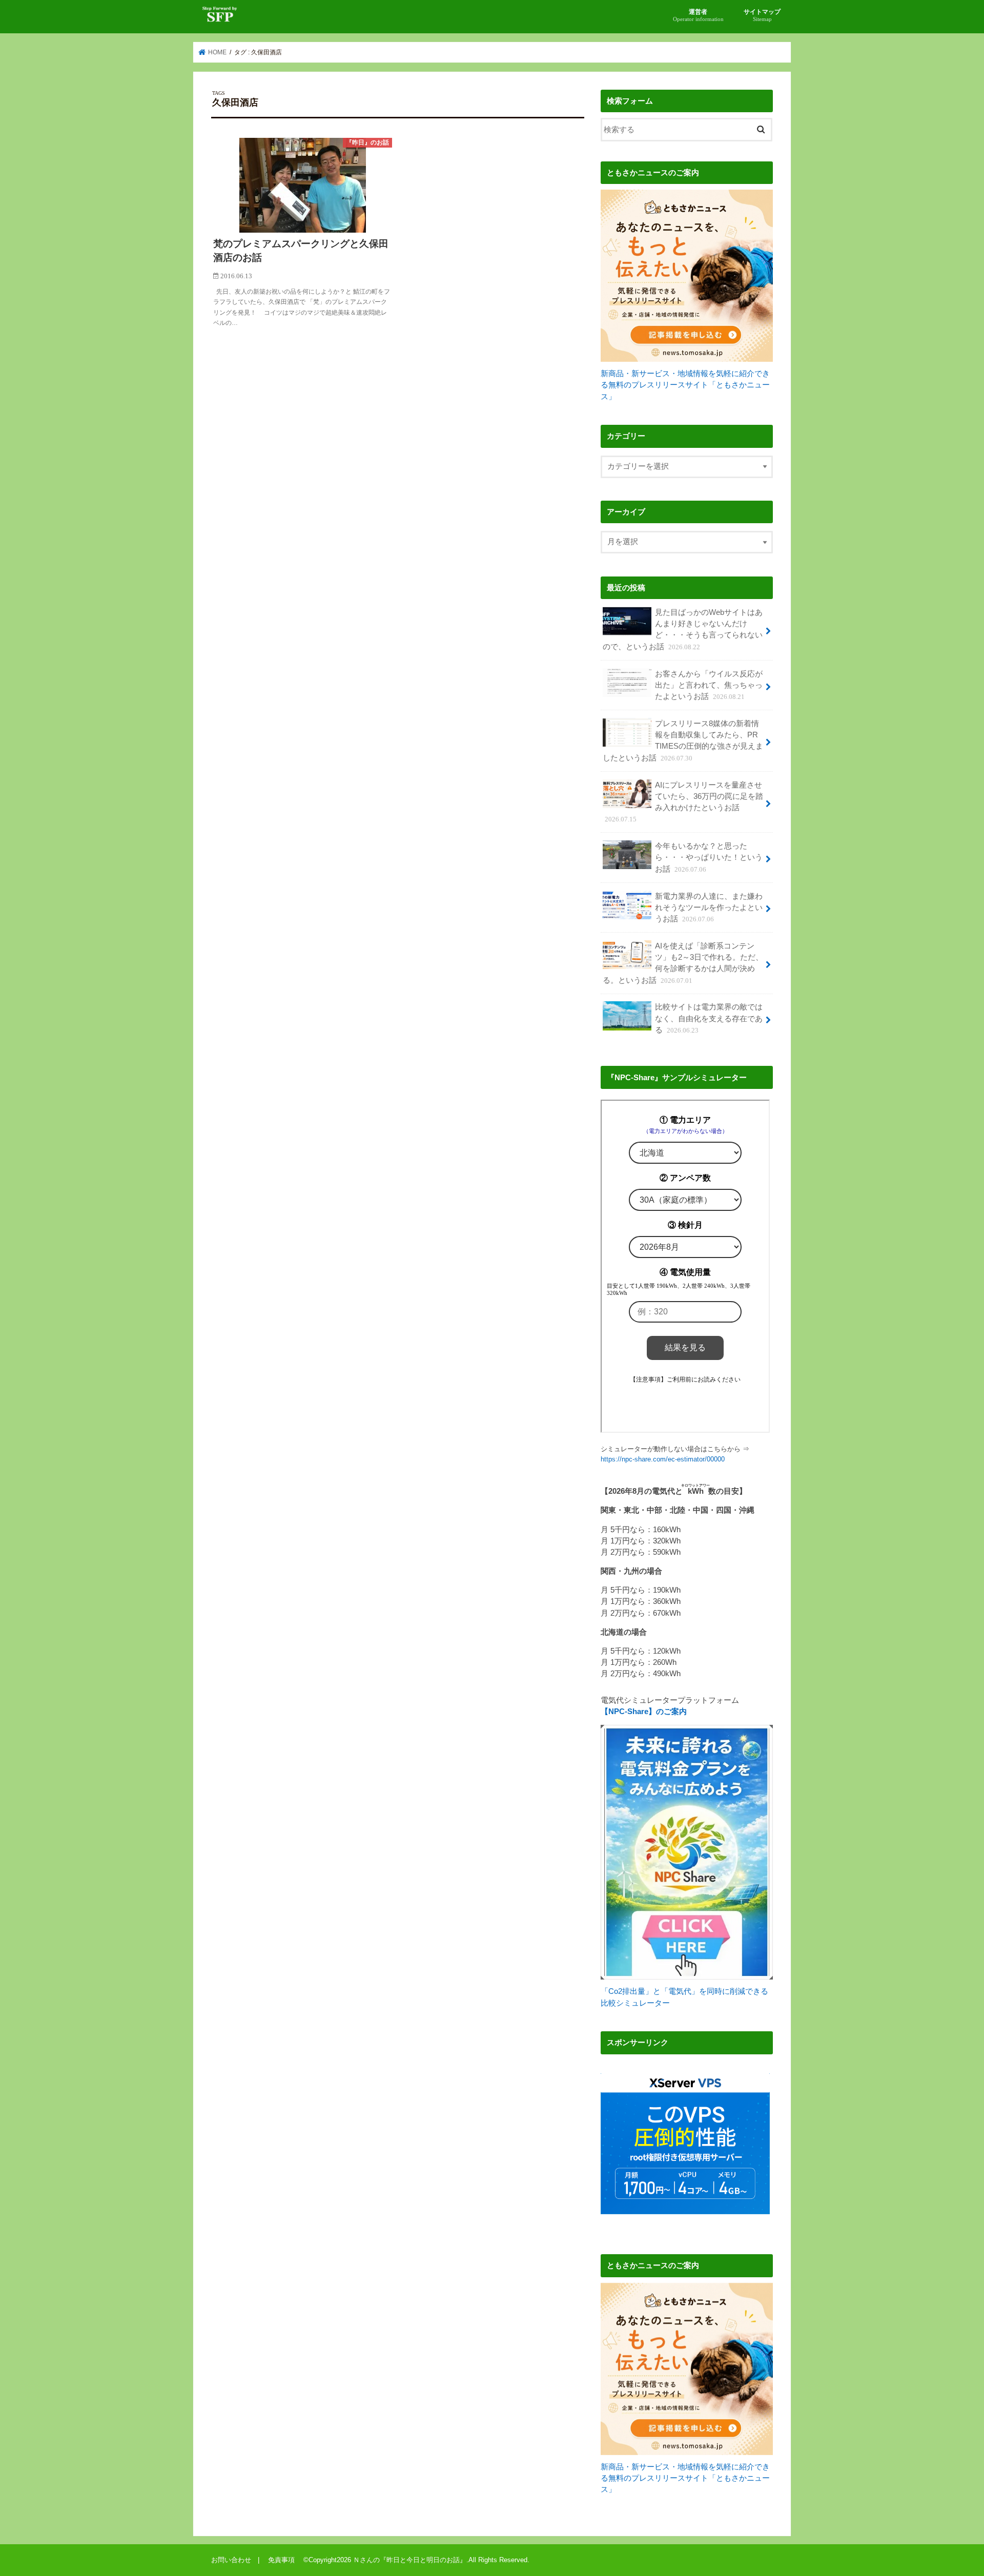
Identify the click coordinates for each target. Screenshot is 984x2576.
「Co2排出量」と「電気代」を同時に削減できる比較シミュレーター (684, 1997)
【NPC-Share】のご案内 (644, 1712)
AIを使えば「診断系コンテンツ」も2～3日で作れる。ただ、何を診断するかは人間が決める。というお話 (683, 963)
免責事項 (285, 2560)
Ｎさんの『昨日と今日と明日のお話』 (410, 2560)
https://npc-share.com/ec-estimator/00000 (663, 1459)
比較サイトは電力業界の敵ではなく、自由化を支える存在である (709, 1018)
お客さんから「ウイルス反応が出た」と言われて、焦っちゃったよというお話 (709, 685)
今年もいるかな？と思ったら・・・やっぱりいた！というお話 (709, 857)
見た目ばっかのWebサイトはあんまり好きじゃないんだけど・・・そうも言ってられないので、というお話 (683, 630)
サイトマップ (762, 15)
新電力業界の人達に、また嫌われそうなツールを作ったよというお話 (709, 908)
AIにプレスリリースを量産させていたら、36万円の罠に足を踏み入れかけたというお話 (684, 802)
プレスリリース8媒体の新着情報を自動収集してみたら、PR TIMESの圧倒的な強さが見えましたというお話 (683, 741)
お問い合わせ (231, 2560)
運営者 (698, 15)
